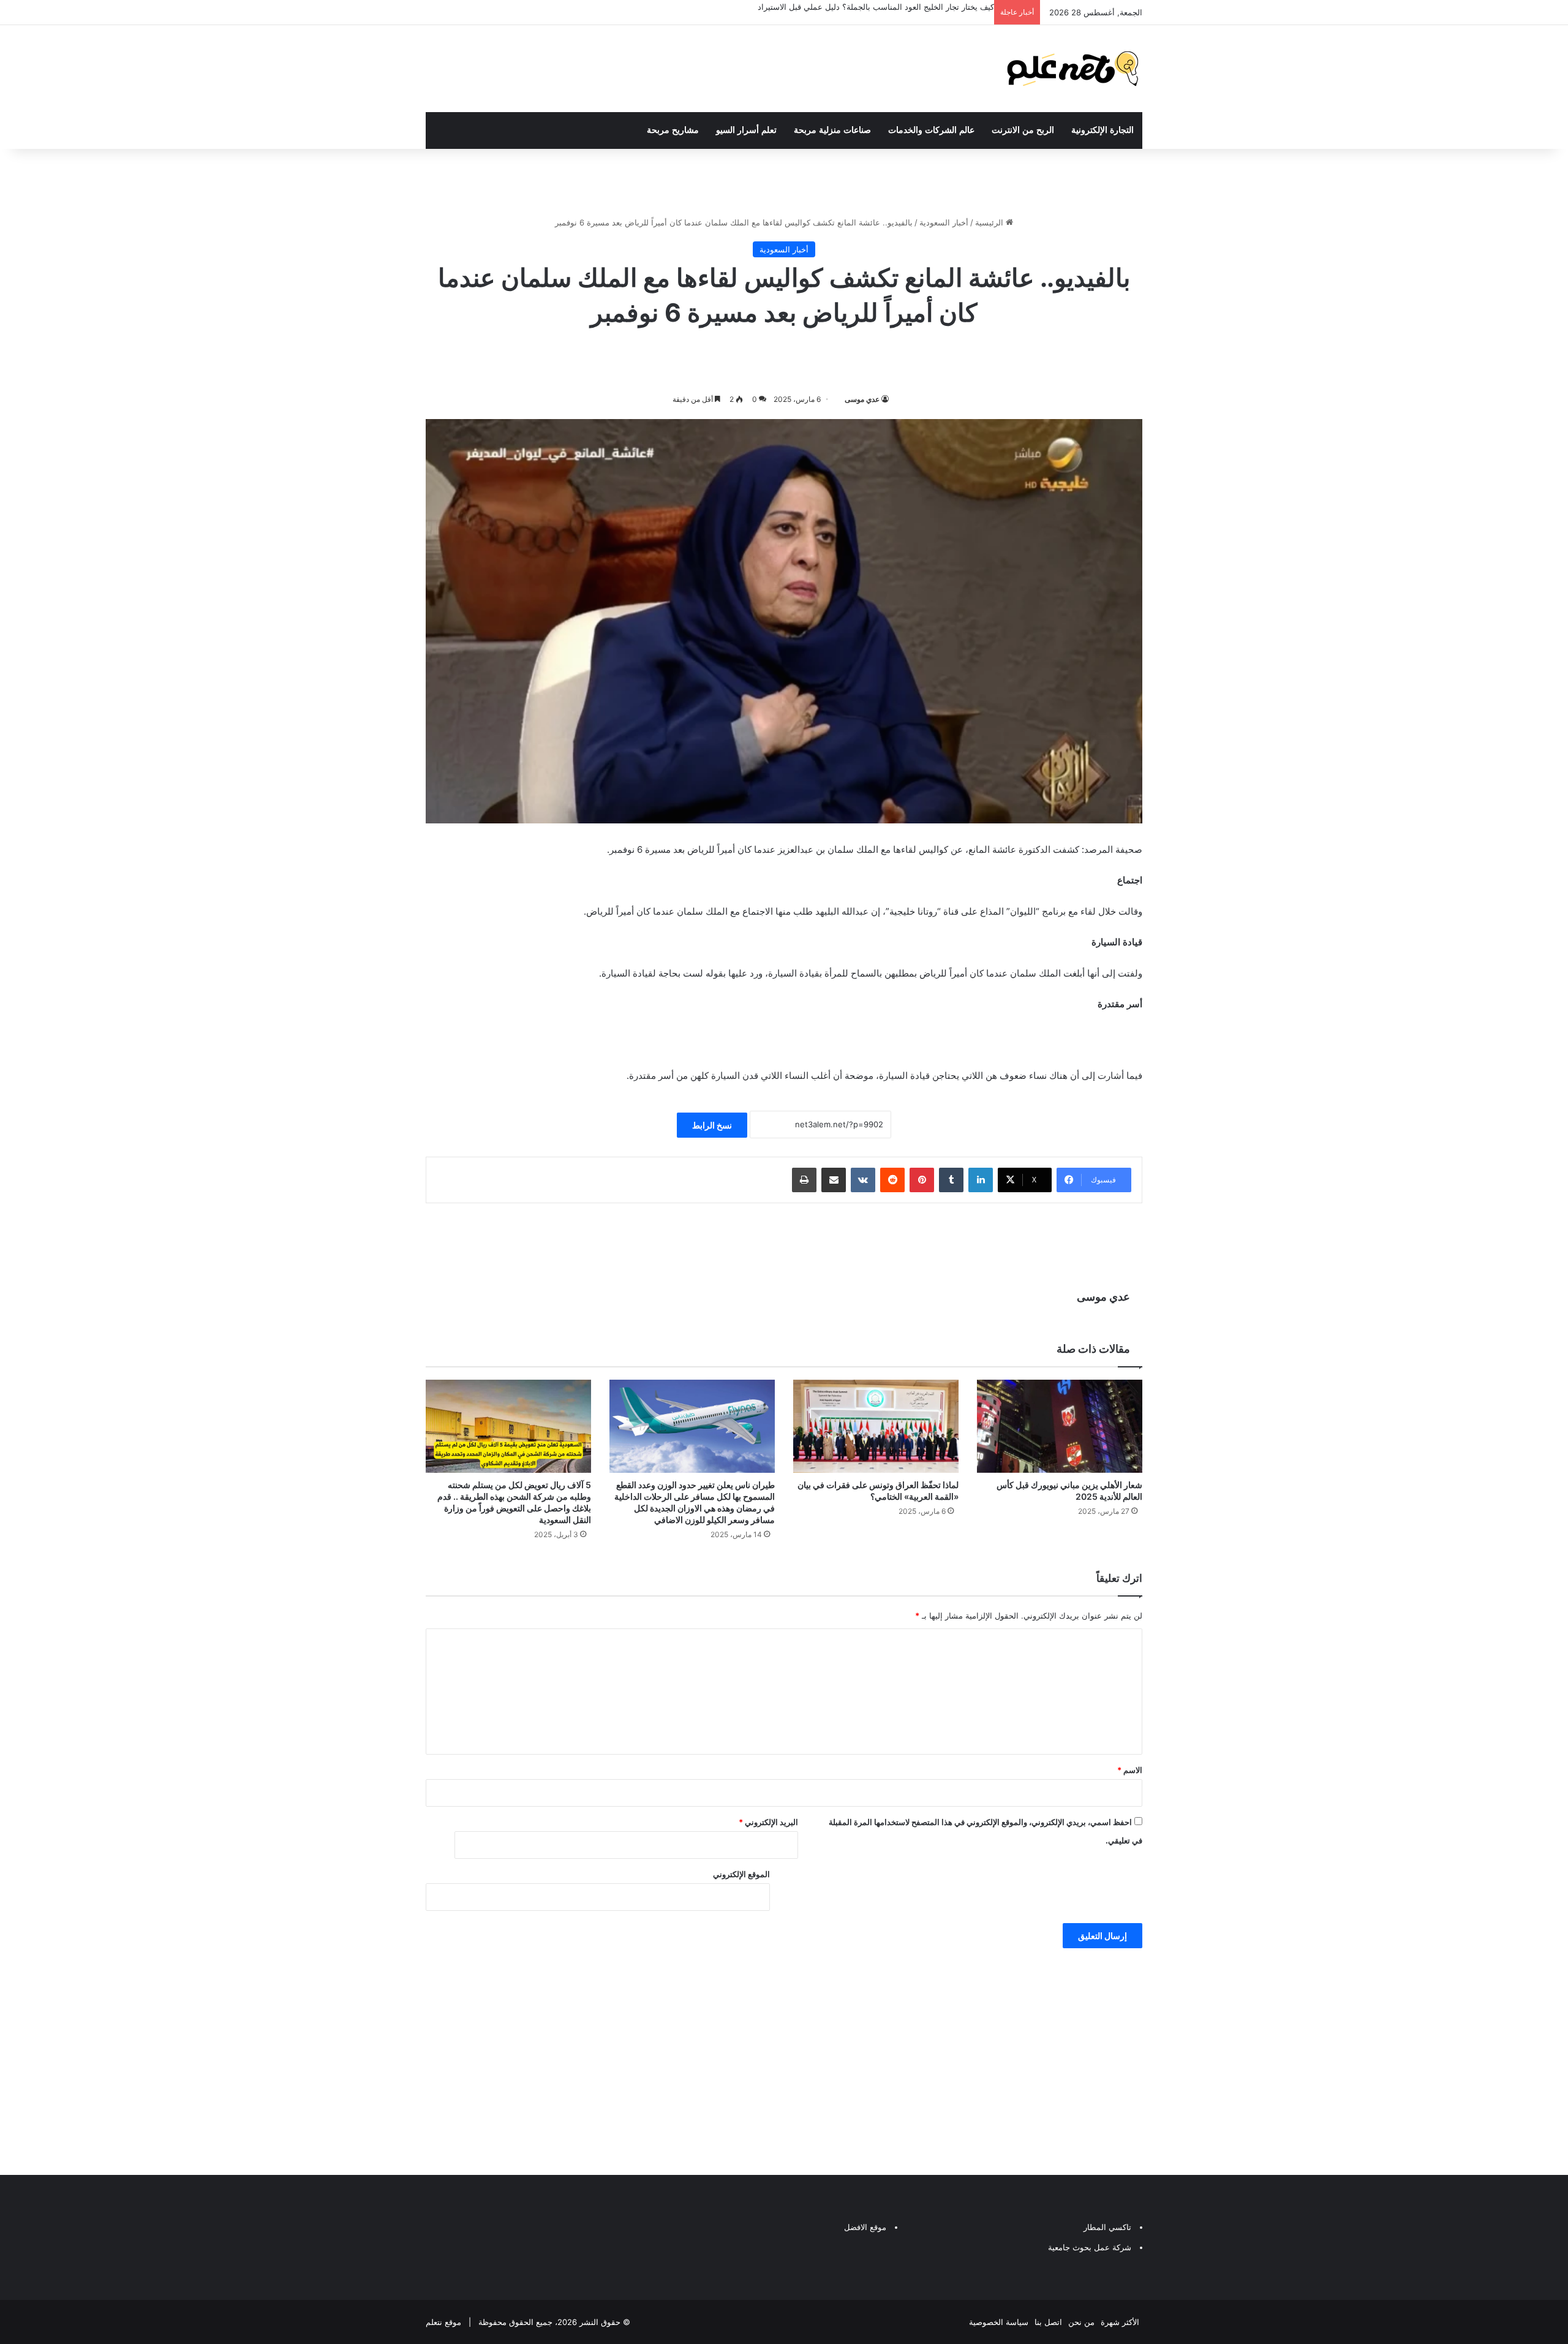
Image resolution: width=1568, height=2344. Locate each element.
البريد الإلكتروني (768, 1822)
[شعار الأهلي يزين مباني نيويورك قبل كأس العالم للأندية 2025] (1060, 1426)
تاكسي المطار (1107, 2227)
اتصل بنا (1048, 2322)
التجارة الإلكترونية (1102, 130)
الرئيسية (990, 222)
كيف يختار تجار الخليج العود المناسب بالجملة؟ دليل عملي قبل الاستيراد (876, 7)
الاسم (1130, 1770)
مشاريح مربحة (673, 130)
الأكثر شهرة (1120, 2322)
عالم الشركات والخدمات (931, 130)
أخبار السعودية (944, 222)
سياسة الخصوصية (999, 2322)
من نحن (1081, 2322)
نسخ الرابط (712, 1125)
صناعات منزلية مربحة (832, 130)
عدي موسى (862, 399)
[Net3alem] (1073, 69)
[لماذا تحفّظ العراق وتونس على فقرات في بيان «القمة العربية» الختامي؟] (876, 1426)
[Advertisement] (784, 2059)
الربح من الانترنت (1023, 130)
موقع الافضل (865, 2227)
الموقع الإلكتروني (741, 1874)
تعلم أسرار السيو (746, 130)
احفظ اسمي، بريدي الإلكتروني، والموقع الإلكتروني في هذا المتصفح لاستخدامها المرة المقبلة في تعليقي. (986, 1831)
